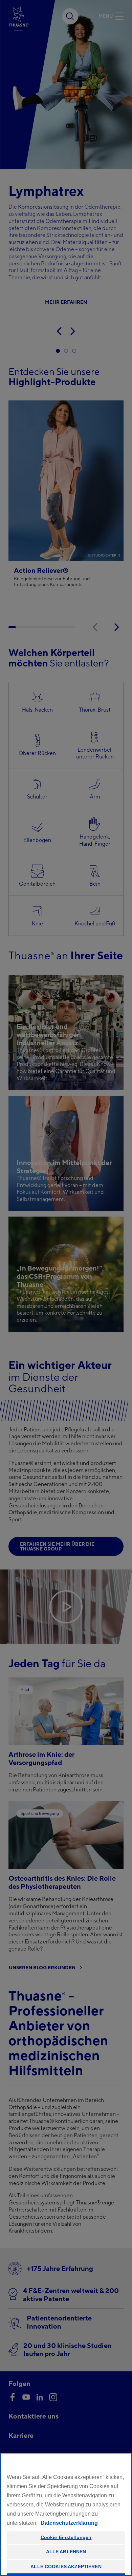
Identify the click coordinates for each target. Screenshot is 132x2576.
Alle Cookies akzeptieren (66, 2566)
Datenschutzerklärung (69, 2523)
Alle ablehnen (66, 2552)
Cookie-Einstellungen (66, 2537)
